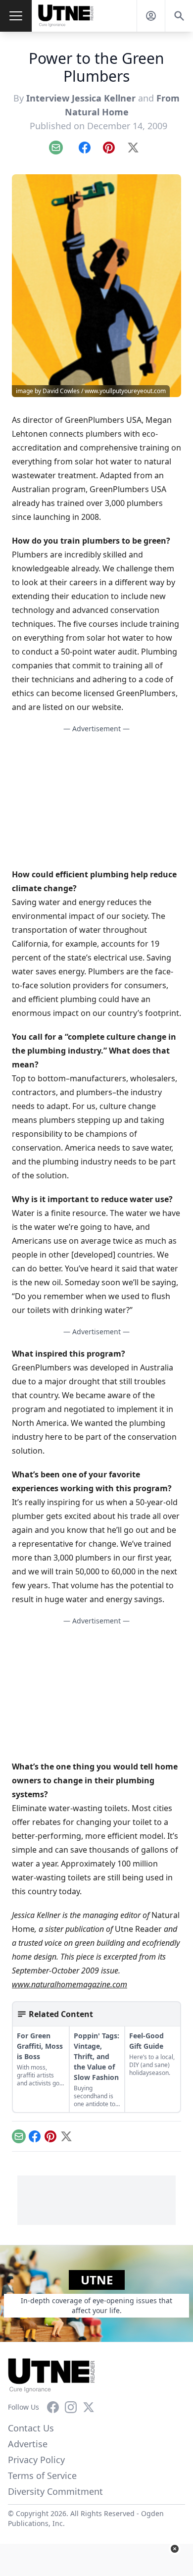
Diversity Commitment (55, 2491)
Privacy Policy (36, 2460)
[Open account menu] (151, 16)
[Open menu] (16, 16)
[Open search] (179, 16)
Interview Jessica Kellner (81, 98)
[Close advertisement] (175, 2549)
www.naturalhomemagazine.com (70, 1984)
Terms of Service (42, 2475)
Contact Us (31, 2428)
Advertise (28, 2444)
